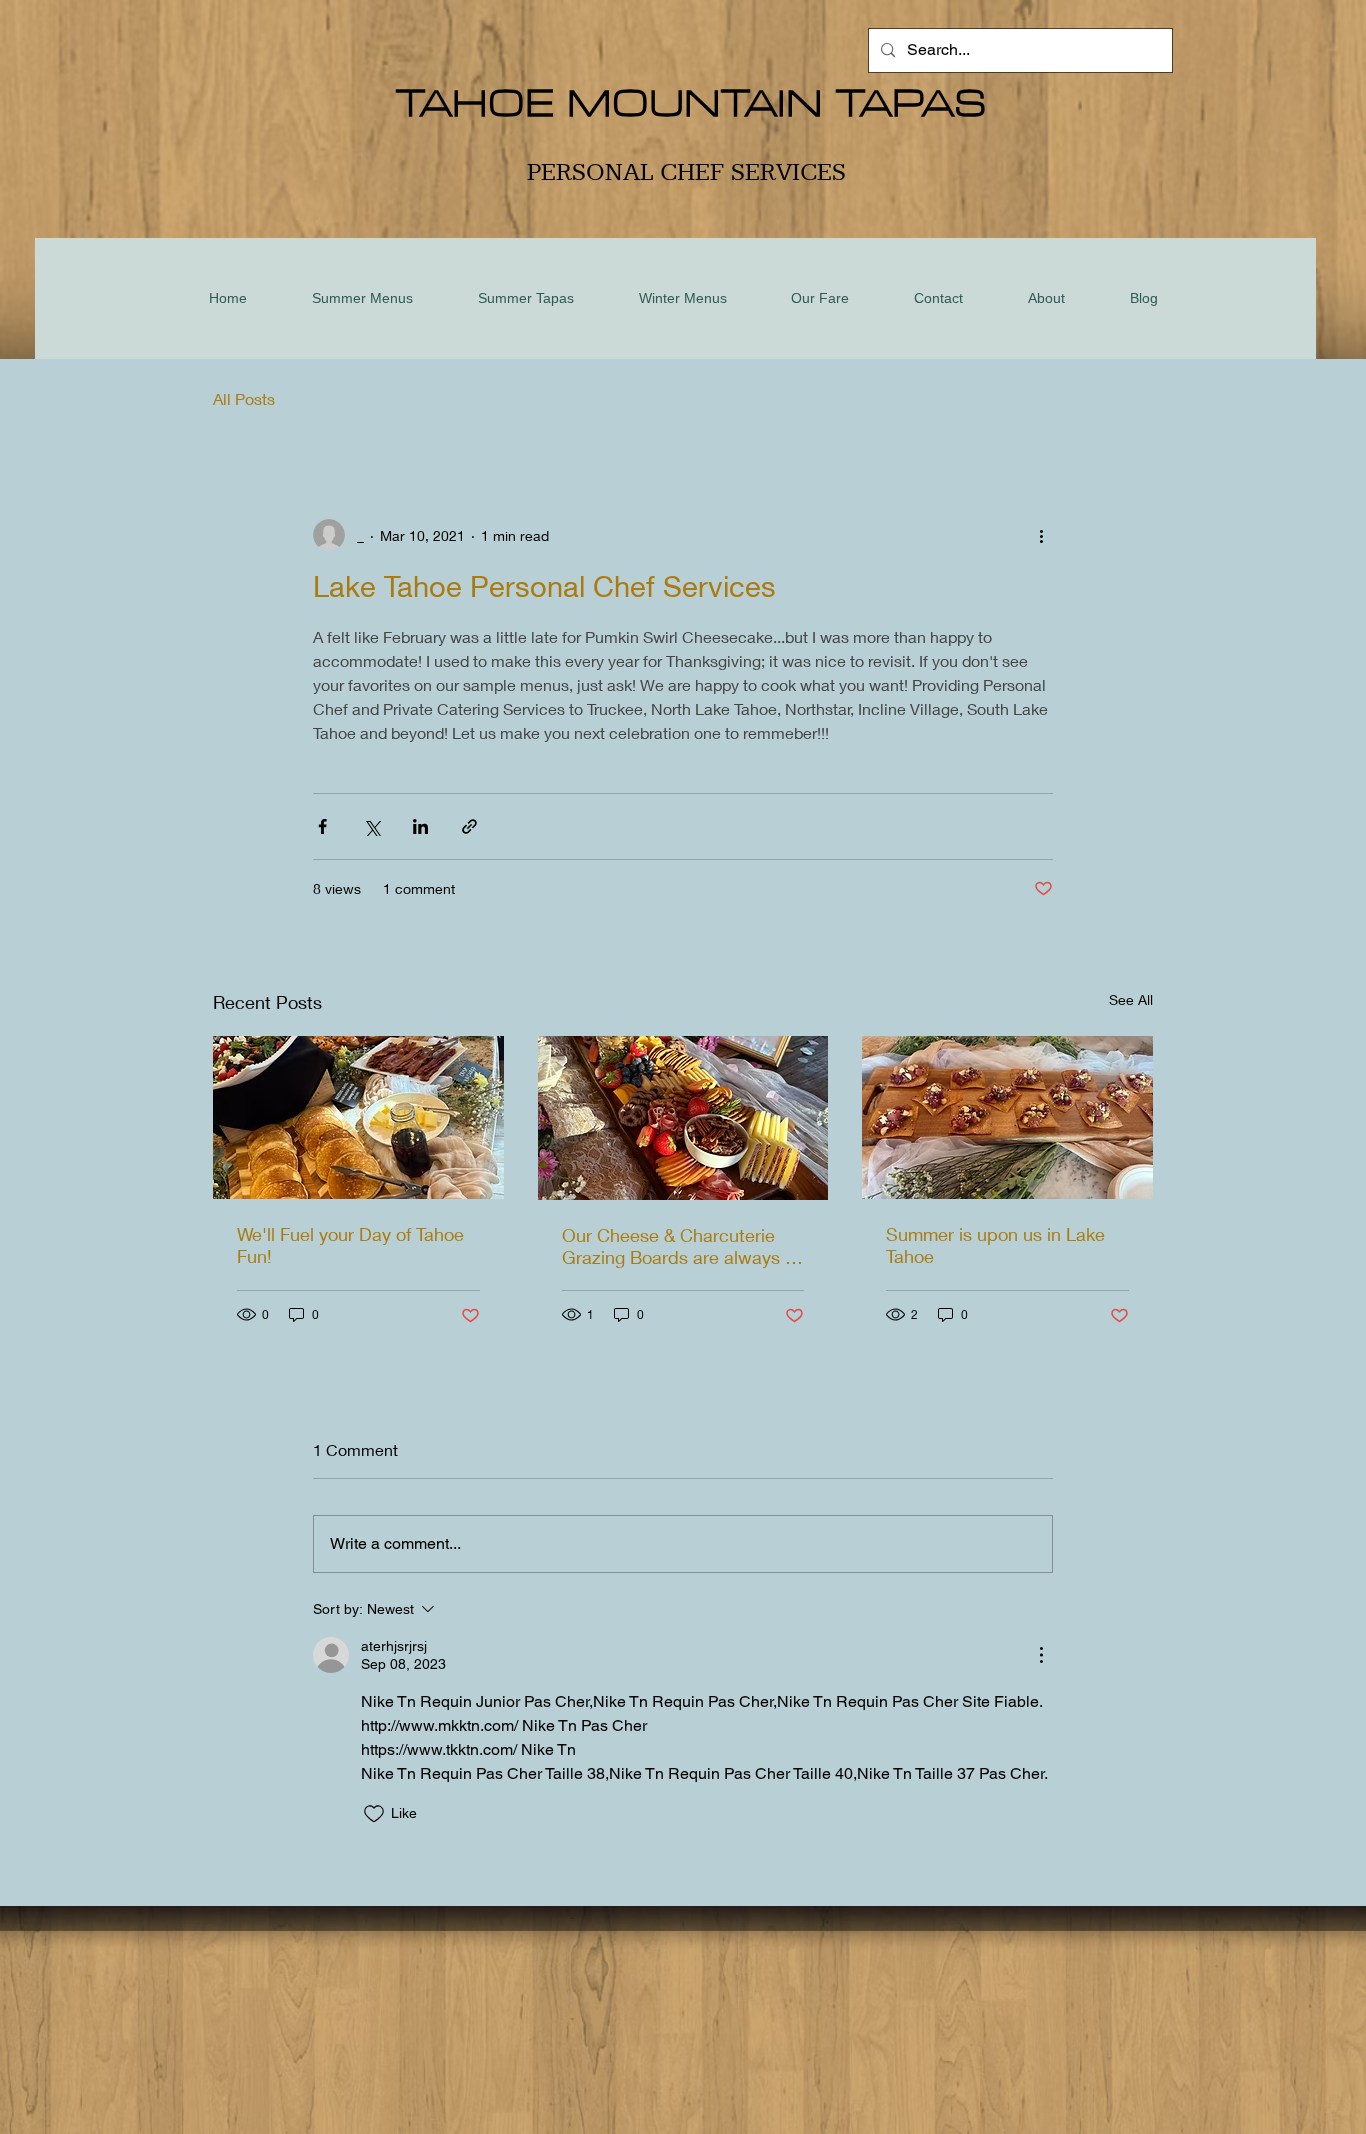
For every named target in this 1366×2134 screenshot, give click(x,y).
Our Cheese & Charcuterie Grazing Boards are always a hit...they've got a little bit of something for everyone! (678, 1246)
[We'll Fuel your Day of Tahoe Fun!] (358, 1117)
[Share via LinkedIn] (420, 826)
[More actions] (1041, 535)
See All (1131, 999)
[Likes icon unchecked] (374, 1814)
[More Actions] (1041, 1655)
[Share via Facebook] (322, 826)
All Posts (244, 398)
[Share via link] (469, 826)
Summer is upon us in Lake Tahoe (995, 1245)
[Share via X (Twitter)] (371, 826)
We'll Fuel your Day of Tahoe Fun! (350, 1245)
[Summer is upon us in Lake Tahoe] (1007, 1117)
